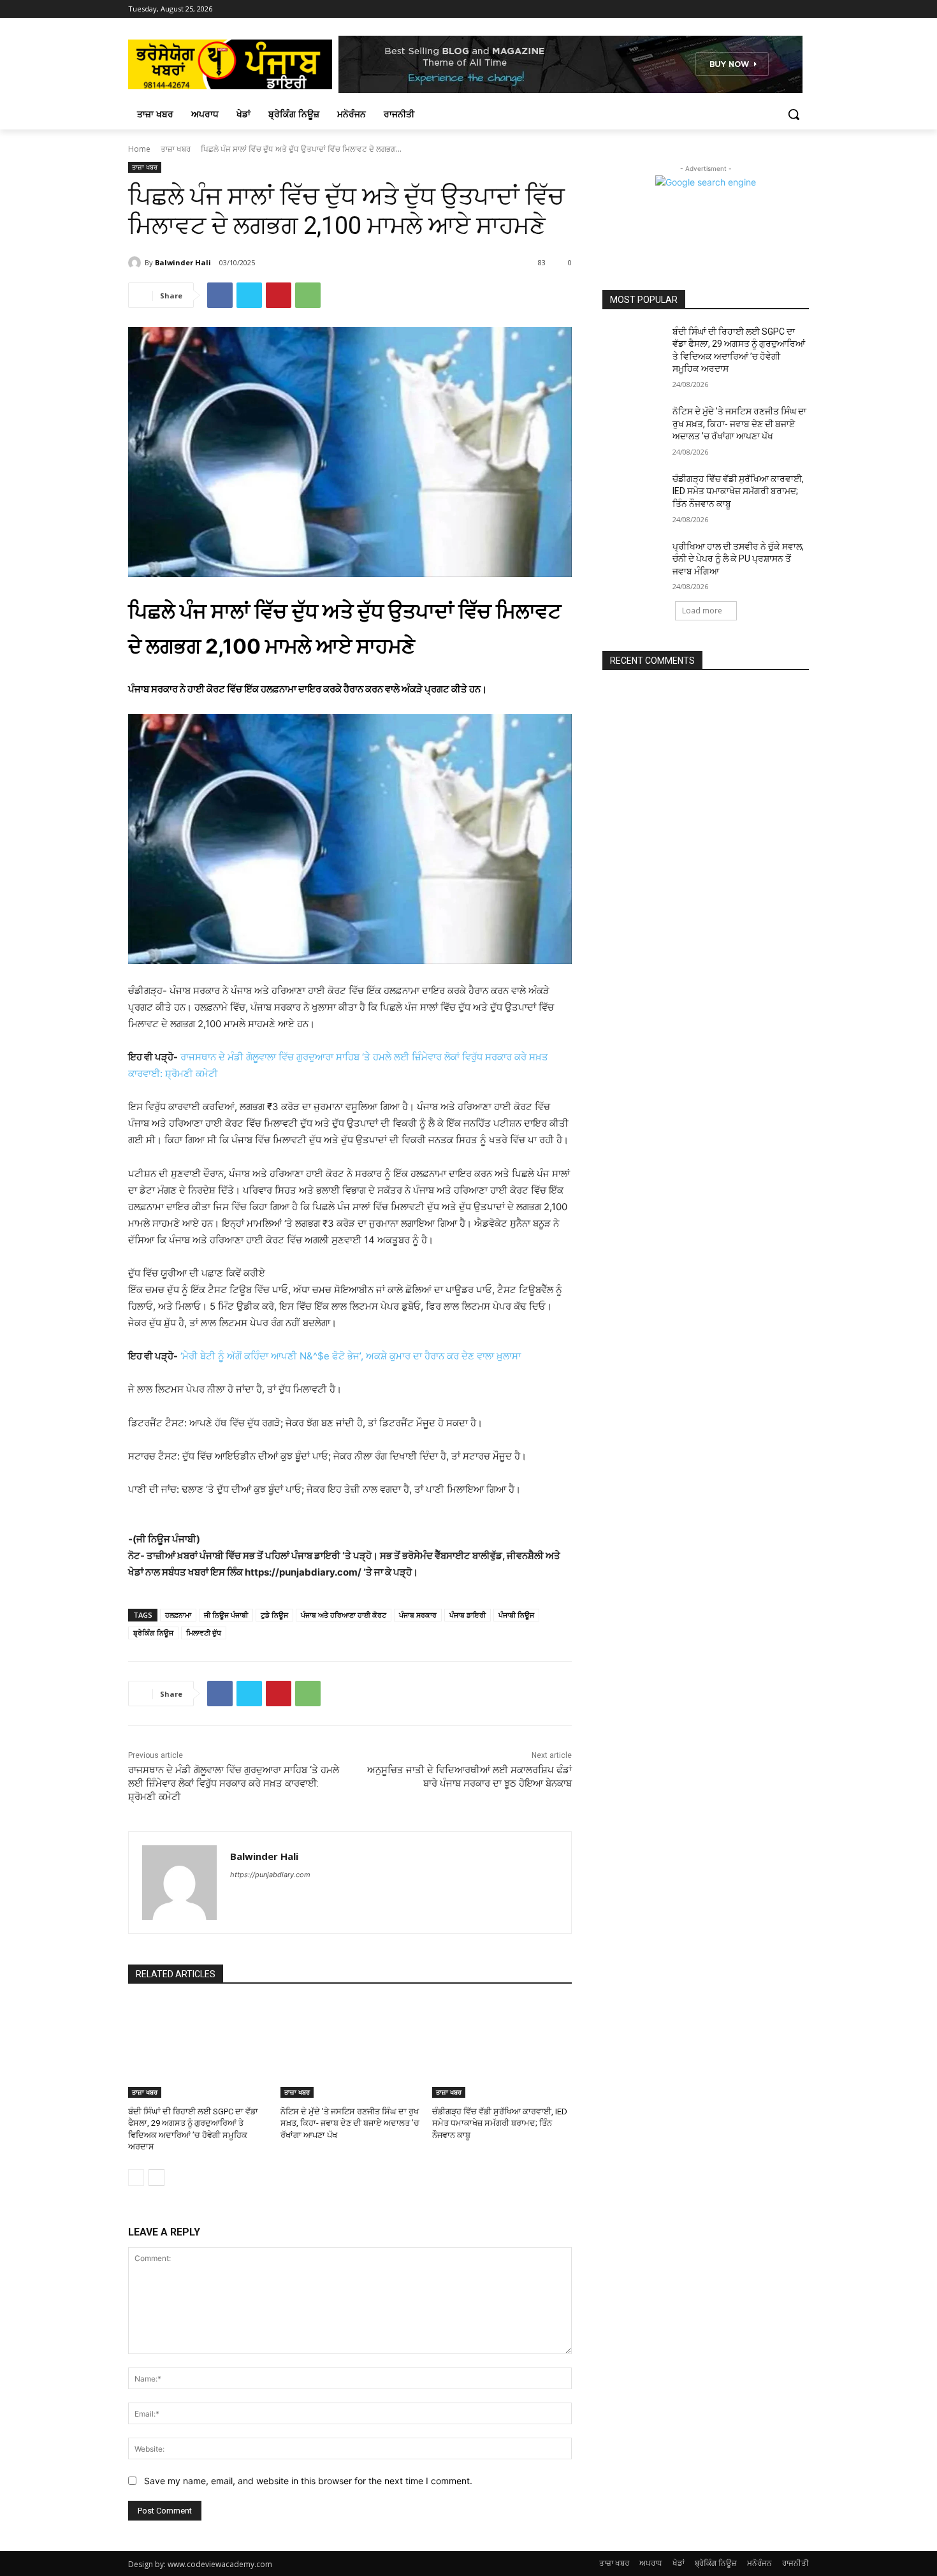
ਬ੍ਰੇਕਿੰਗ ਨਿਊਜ (153, 1633)
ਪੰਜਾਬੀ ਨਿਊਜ (516, 1615)
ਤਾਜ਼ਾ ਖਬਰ (176, 149)
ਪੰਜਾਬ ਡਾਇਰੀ (468, 1615)
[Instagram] (784, 9)
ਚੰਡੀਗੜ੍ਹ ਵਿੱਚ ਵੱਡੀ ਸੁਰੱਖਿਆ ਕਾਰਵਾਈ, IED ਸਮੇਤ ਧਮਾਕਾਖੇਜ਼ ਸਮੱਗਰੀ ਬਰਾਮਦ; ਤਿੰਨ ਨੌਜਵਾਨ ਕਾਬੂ (500, 2123)
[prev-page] (136, 2177)
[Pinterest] (279, 295)
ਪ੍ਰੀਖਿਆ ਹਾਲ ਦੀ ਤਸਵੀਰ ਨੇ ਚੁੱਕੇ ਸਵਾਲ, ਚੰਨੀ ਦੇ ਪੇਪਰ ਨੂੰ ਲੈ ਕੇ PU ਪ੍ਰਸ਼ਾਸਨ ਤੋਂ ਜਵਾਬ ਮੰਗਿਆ (738, 559)
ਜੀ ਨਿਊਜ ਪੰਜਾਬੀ (226, 1615)
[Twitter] (249, 295)
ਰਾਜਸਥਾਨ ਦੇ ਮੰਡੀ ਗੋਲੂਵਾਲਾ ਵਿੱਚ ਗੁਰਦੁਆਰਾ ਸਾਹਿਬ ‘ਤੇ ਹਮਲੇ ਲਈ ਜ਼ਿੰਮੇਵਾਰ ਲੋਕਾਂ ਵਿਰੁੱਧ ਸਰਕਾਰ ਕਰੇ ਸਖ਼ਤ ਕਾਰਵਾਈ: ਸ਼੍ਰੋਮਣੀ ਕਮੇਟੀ (234, 1783)
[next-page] (156, 2177)
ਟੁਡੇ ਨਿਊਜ (274, 1615)
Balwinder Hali (183, 262)
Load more (702, 611)
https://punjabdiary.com (270, 1875)
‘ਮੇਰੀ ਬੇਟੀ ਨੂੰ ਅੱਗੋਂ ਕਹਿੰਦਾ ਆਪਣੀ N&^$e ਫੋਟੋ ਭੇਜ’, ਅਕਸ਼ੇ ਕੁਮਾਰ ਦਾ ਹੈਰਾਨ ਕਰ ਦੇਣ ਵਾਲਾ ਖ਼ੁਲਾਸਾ (351, 1356)
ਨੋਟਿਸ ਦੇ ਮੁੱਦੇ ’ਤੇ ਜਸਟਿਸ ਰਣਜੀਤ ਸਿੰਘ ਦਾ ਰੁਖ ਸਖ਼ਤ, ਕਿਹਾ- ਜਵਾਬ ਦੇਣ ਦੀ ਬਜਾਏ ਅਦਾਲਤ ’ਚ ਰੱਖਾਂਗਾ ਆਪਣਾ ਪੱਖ (350, 2123)
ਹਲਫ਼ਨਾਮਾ (178, 1615)
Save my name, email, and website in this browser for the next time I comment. (308, 2481)
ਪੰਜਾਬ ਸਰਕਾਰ (418, 1615)
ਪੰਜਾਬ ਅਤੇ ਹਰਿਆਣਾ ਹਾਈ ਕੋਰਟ (344, 1615)
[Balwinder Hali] (136, 263)
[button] (794, 114)
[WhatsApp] (308, 295)
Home (139, 149)
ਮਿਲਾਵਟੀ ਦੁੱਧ (204, 1633)
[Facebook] (766, 9)
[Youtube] (802, 9)
